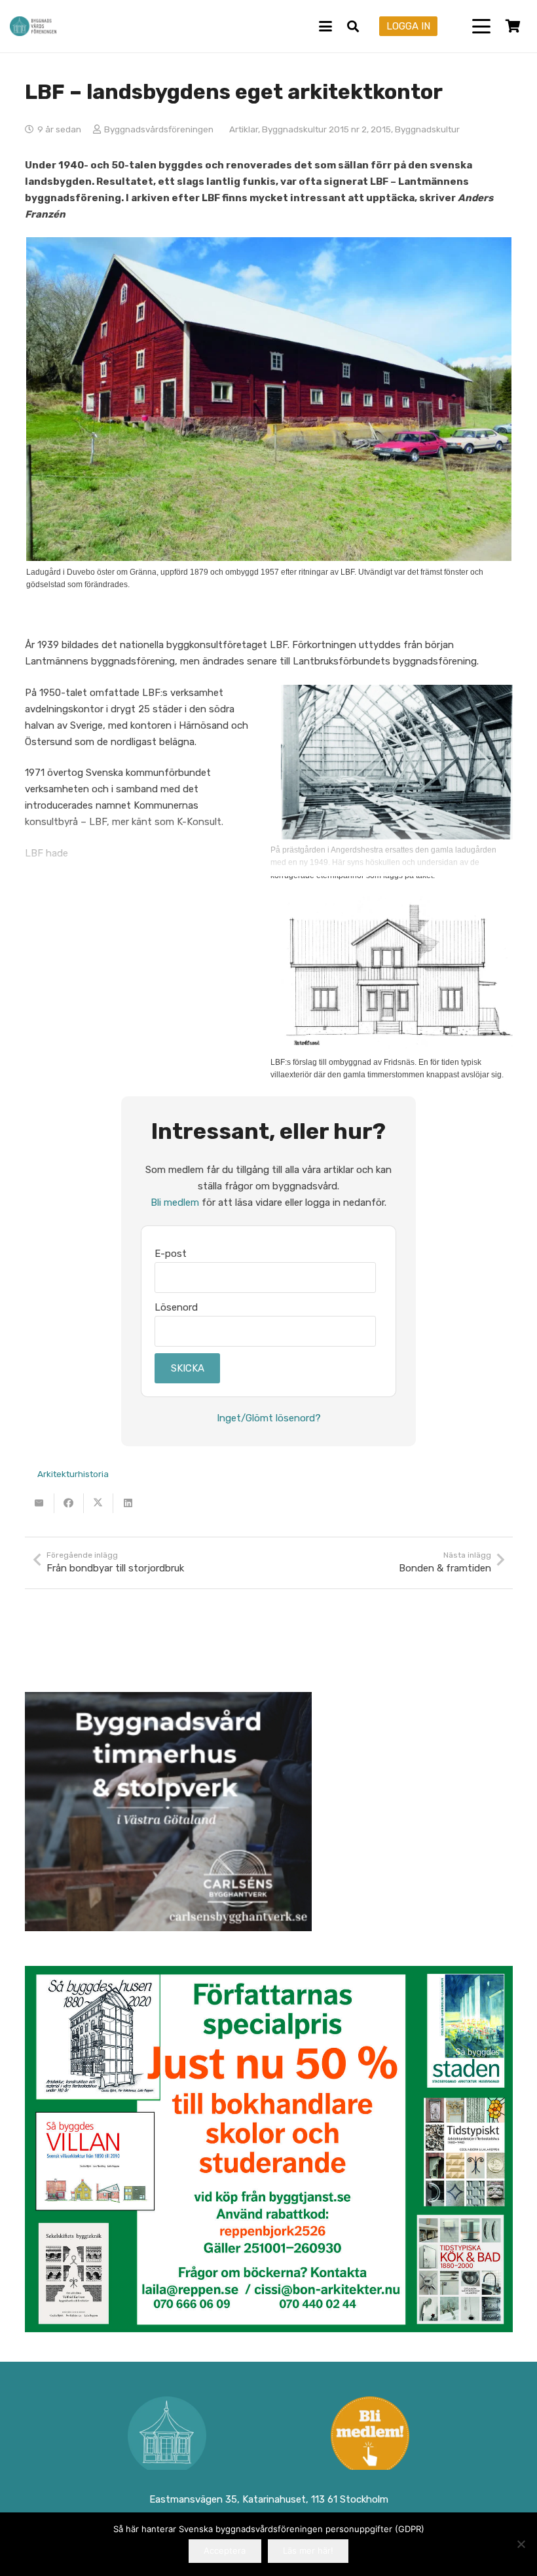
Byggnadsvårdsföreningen (159, 129)
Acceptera (225, 2550)
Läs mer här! (308, 2550)
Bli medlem (175, 1202)
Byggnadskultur (427, 129)
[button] (325, 26)
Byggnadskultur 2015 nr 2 (314, 129)
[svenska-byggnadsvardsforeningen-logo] (33, 26)
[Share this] (69, 1503)
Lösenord (176, 1307)
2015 (381, 129)
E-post (171, 1254)
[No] (521, 2544)
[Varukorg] (513, 26)
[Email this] (40, 1503)
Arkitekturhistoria (73, 1474)
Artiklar (244, 129)
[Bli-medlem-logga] (370, 2436)
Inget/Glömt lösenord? (269, 1418)
